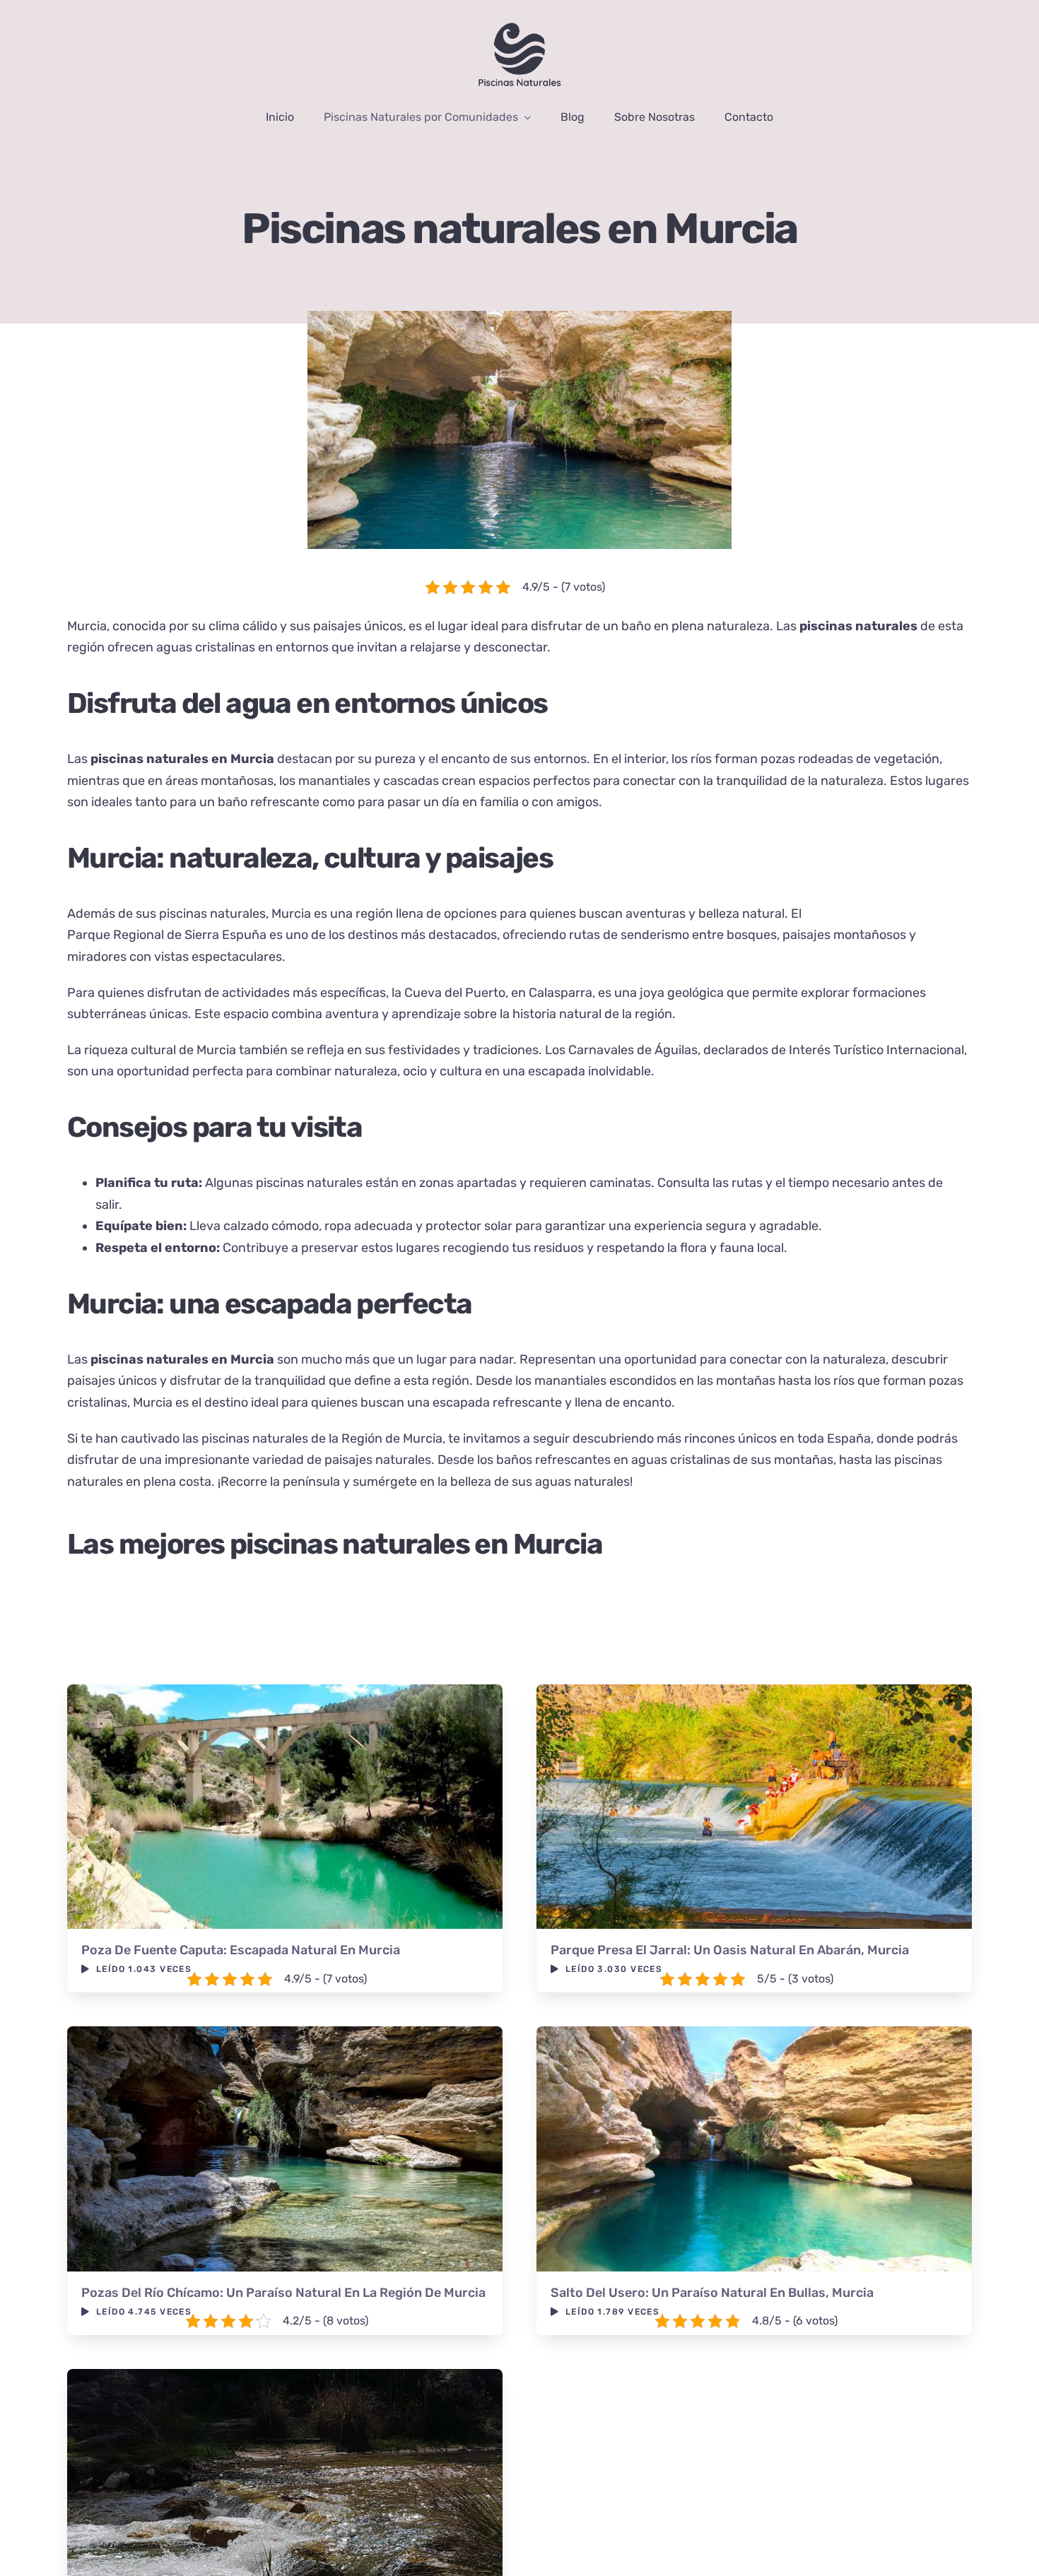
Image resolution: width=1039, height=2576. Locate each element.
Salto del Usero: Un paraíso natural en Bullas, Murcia (712, 2293)
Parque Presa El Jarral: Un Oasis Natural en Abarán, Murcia (730, 1950)
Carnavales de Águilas (633, 1050)
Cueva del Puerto (455, 993)
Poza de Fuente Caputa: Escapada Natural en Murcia (241, 1950)
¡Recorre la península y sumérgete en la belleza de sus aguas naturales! (425, 1482)
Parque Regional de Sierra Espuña (168, 935)
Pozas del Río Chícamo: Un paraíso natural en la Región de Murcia (283, 2293)
